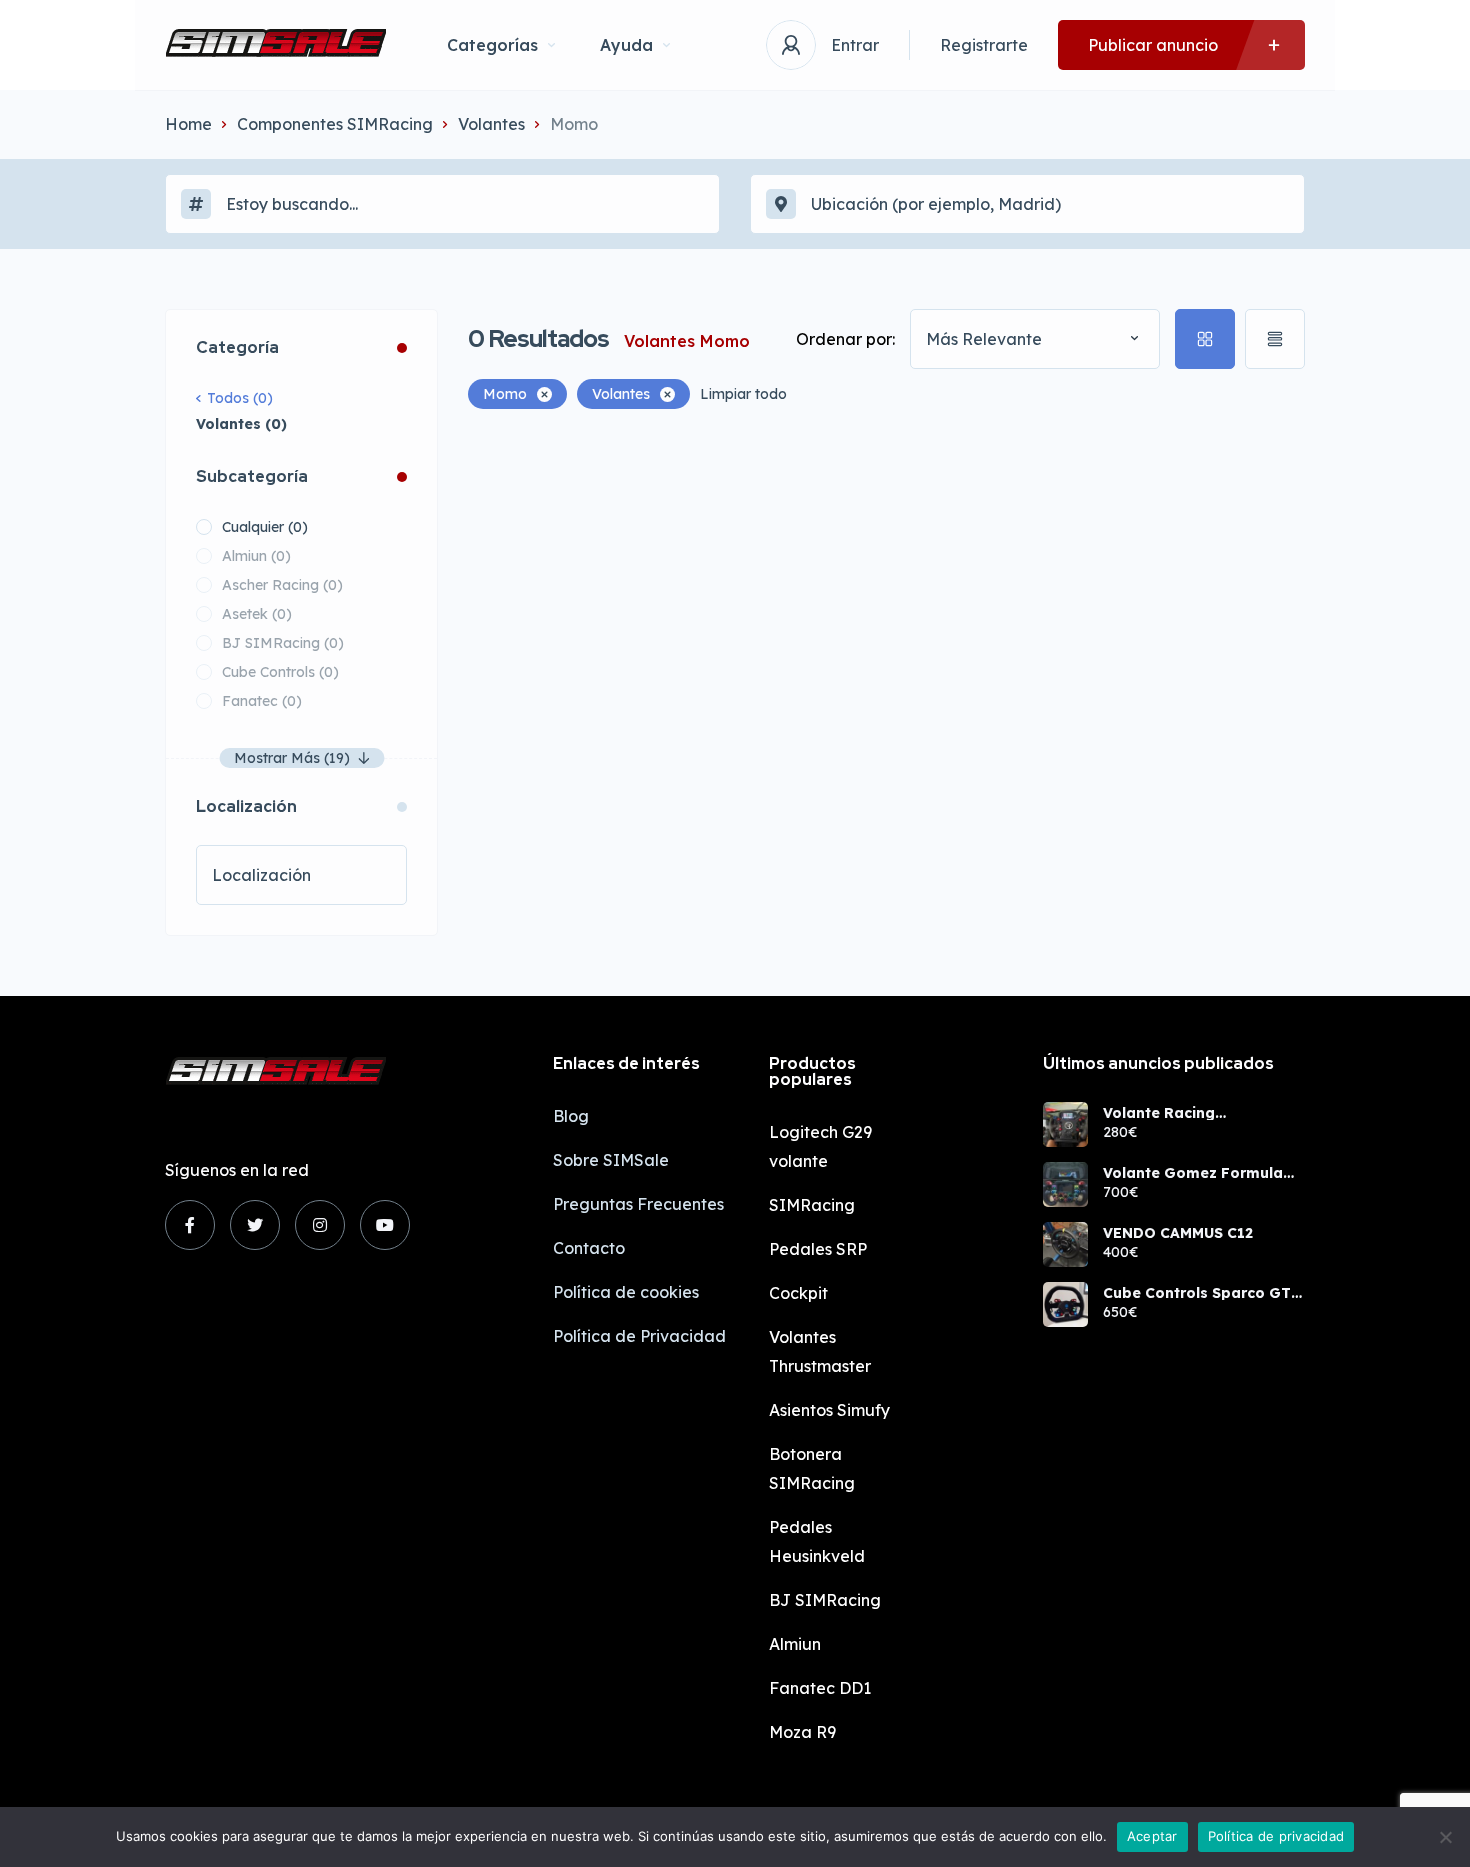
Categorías (492, 45)
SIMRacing (812, 1205)
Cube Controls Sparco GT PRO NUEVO (1197, 1293)
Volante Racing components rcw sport (1186, 1113)
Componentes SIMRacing (335, 124)
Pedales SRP (818, 1249)
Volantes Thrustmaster (820, 1351)
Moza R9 (802, 1732)
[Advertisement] (886, 579)
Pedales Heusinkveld (817, 1541)
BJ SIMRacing (825, 1600)
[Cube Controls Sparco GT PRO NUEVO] (1065, 1304)
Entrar (855, 45)
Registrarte (984, 45)
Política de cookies (626, 1292)
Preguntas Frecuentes (638, 1204)
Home (188, 124)
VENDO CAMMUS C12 (1178, 1233)
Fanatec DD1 (820, 1688)
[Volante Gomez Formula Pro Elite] (1065, 1184)
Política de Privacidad (639, 1336)
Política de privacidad (1276, 1836)
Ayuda (626, 45)
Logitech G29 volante (820, 1146)
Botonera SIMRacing (812, 1468)
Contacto (589, 1248)
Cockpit (798, 1293)
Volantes (491, 124)
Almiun (795, 1644)
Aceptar (1152, 1836)
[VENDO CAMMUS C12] (1065, 1244)
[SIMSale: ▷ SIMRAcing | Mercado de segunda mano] (276, 45)
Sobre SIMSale (611, 1160)
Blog (571, 1116)
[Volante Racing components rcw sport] (1065, 1124)
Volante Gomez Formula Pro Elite (1193, 1173)
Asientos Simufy (829, 1410)
